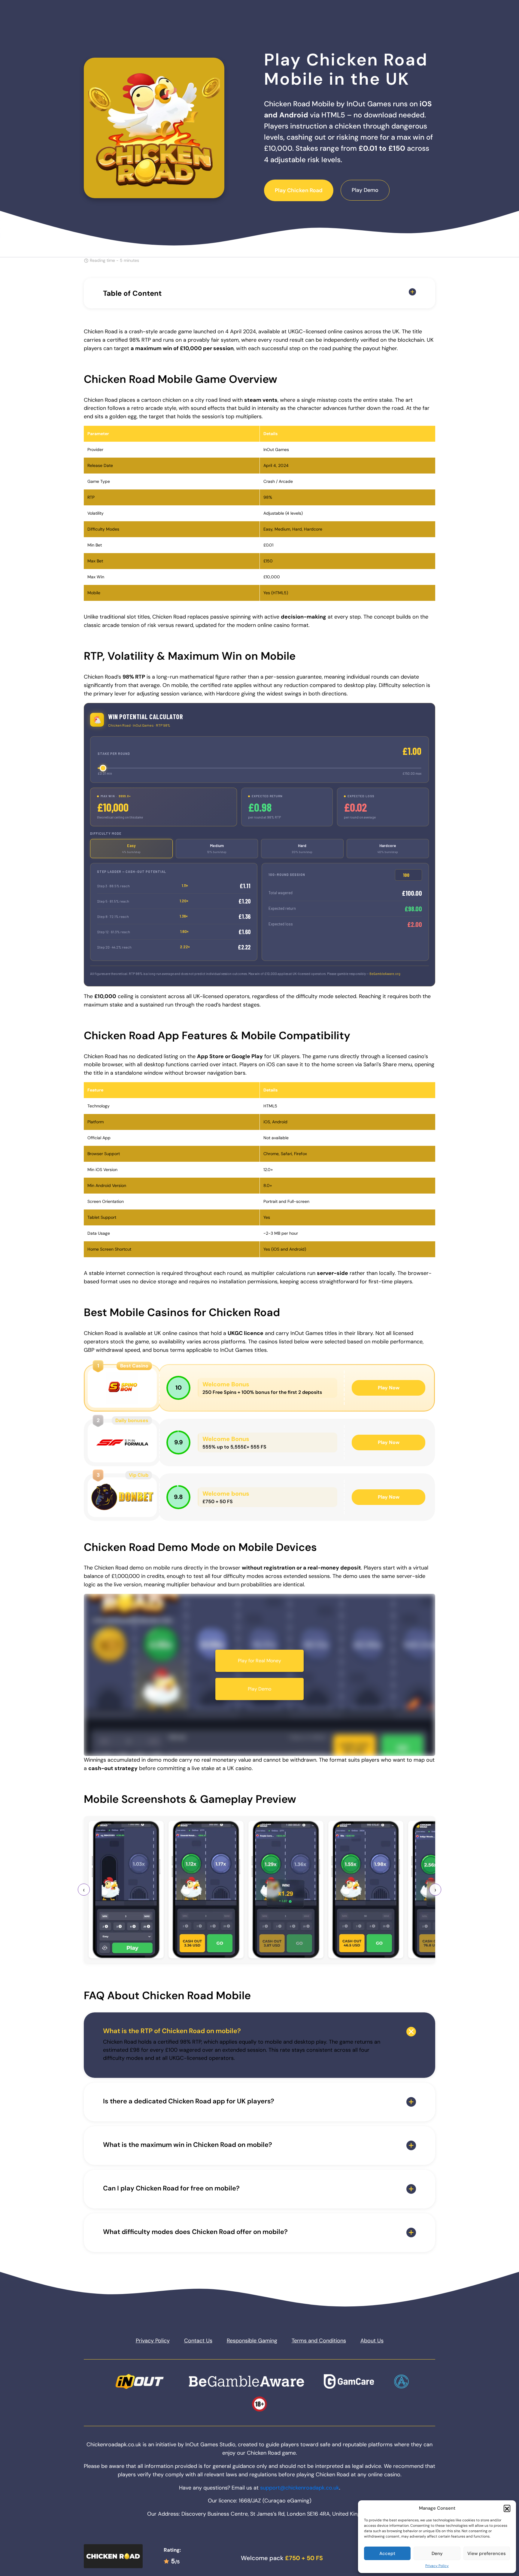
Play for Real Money (259, 1661)
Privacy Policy (437, 2566)
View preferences (487, 2553)
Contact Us (198, 2341)
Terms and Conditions (319, 2341)
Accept (387, 2553)
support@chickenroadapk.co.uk (300, 2488)
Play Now (389, 1388)
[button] (507, 2508)
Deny (437, 2553)
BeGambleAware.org (385, 974)
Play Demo (365, 190)
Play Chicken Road (299, 190)
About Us (372, 2341)
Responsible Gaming (252, 2341)
